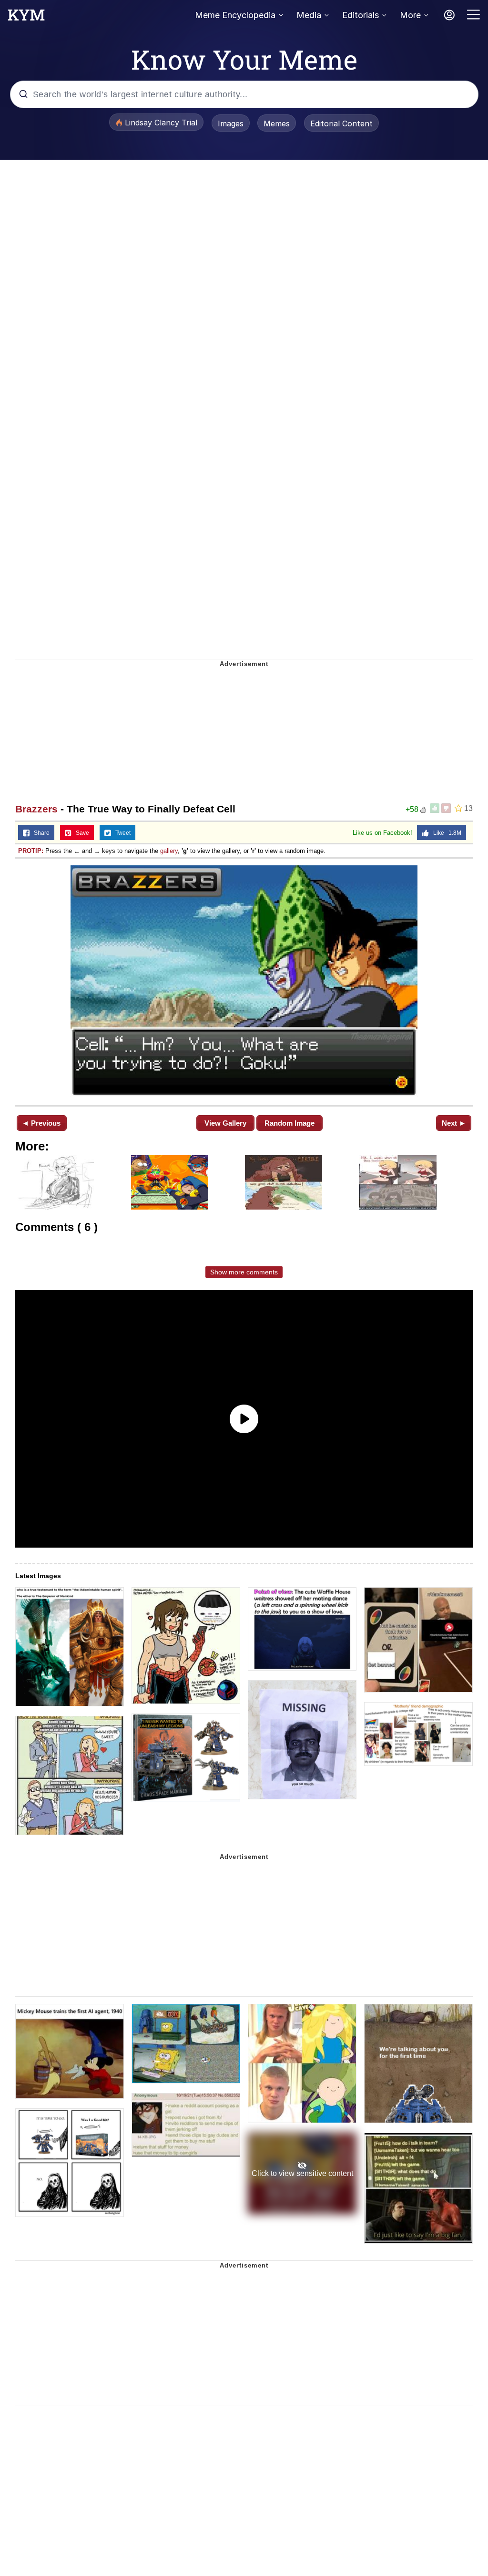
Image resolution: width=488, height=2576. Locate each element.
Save (80, 833)
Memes (277, 123)
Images (231, 123)
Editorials (361, 15)
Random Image (290, 1123)
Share (40, 833)
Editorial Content (341, 123)
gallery (169, 851)
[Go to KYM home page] (26, 18)
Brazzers (36, 809)
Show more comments (244, 1272)
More (410, 15)
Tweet (121, 833)
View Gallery (225, 1123)
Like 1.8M (445, 833)
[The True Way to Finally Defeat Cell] (244, 981)
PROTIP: (31, 851)
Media (309, 15)
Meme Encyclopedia (235, 15)
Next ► (454, 1123)
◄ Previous (41, 1123)
